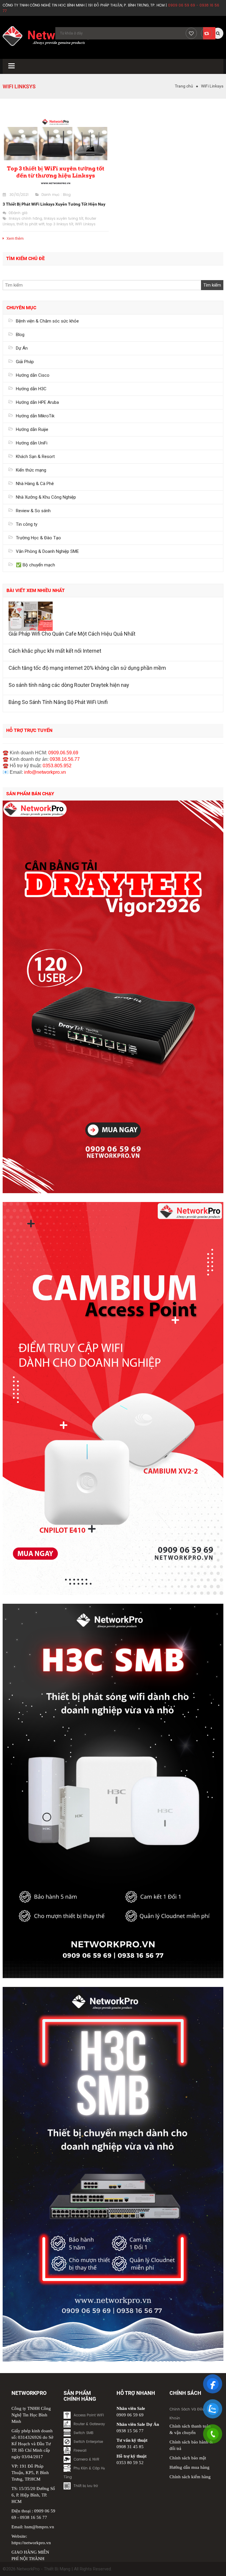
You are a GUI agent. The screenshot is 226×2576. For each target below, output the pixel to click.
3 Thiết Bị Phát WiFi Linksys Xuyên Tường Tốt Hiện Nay (54, 204)
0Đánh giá (18, 213)
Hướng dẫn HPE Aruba (37, 402)
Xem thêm (15, 238)
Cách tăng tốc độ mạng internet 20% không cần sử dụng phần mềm (87, 668)
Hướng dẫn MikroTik (35, 416)
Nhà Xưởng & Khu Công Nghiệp (46, 497)
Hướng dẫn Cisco (33, 375)
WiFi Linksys (85, 224)
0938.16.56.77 (65, 759)
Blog (67, 195)
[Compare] (207, 33)
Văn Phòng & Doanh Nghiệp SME (47, 551)
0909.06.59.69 (63, 753)
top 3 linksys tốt (60, 224)
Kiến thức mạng (31, 470)
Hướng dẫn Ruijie (32, 429)
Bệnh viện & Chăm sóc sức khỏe (47, 321)
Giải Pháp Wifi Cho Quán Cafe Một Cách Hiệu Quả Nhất (72, 634)
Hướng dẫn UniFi (32, 443)
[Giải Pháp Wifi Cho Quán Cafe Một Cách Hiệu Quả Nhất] (113, 616)
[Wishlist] (191, 33)
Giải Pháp (25, 362)
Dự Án (22, 348)
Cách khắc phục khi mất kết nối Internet (55, 651)
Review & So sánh (33, 511)
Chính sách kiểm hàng (190, 2477)
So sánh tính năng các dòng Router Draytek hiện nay (69, 685)
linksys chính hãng (25, 219)
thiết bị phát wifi (30, 224)
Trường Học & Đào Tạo (38, 538)
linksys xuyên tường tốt (64, 219)
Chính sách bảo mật (188, 2458)
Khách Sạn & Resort (35, 457)
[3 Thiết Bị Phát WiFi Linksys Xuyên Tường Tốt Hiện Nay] (56, 152)
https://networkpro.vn (31, 2543)
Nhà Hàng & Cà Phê (35, 484)
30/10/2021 (19, 195)
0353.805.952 (57, 766)
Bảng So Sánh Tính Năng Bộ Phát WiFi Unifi (58, 702)
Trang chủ (184, 86)
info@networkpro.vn (45, 772)
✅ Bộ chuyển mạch (35, 565)
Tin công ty (27, 524)
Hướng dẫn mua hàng (190, 2467)
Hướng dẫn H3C (31, 389)
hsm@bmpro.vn (39, 2527)
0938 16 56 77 (34, 2517)
